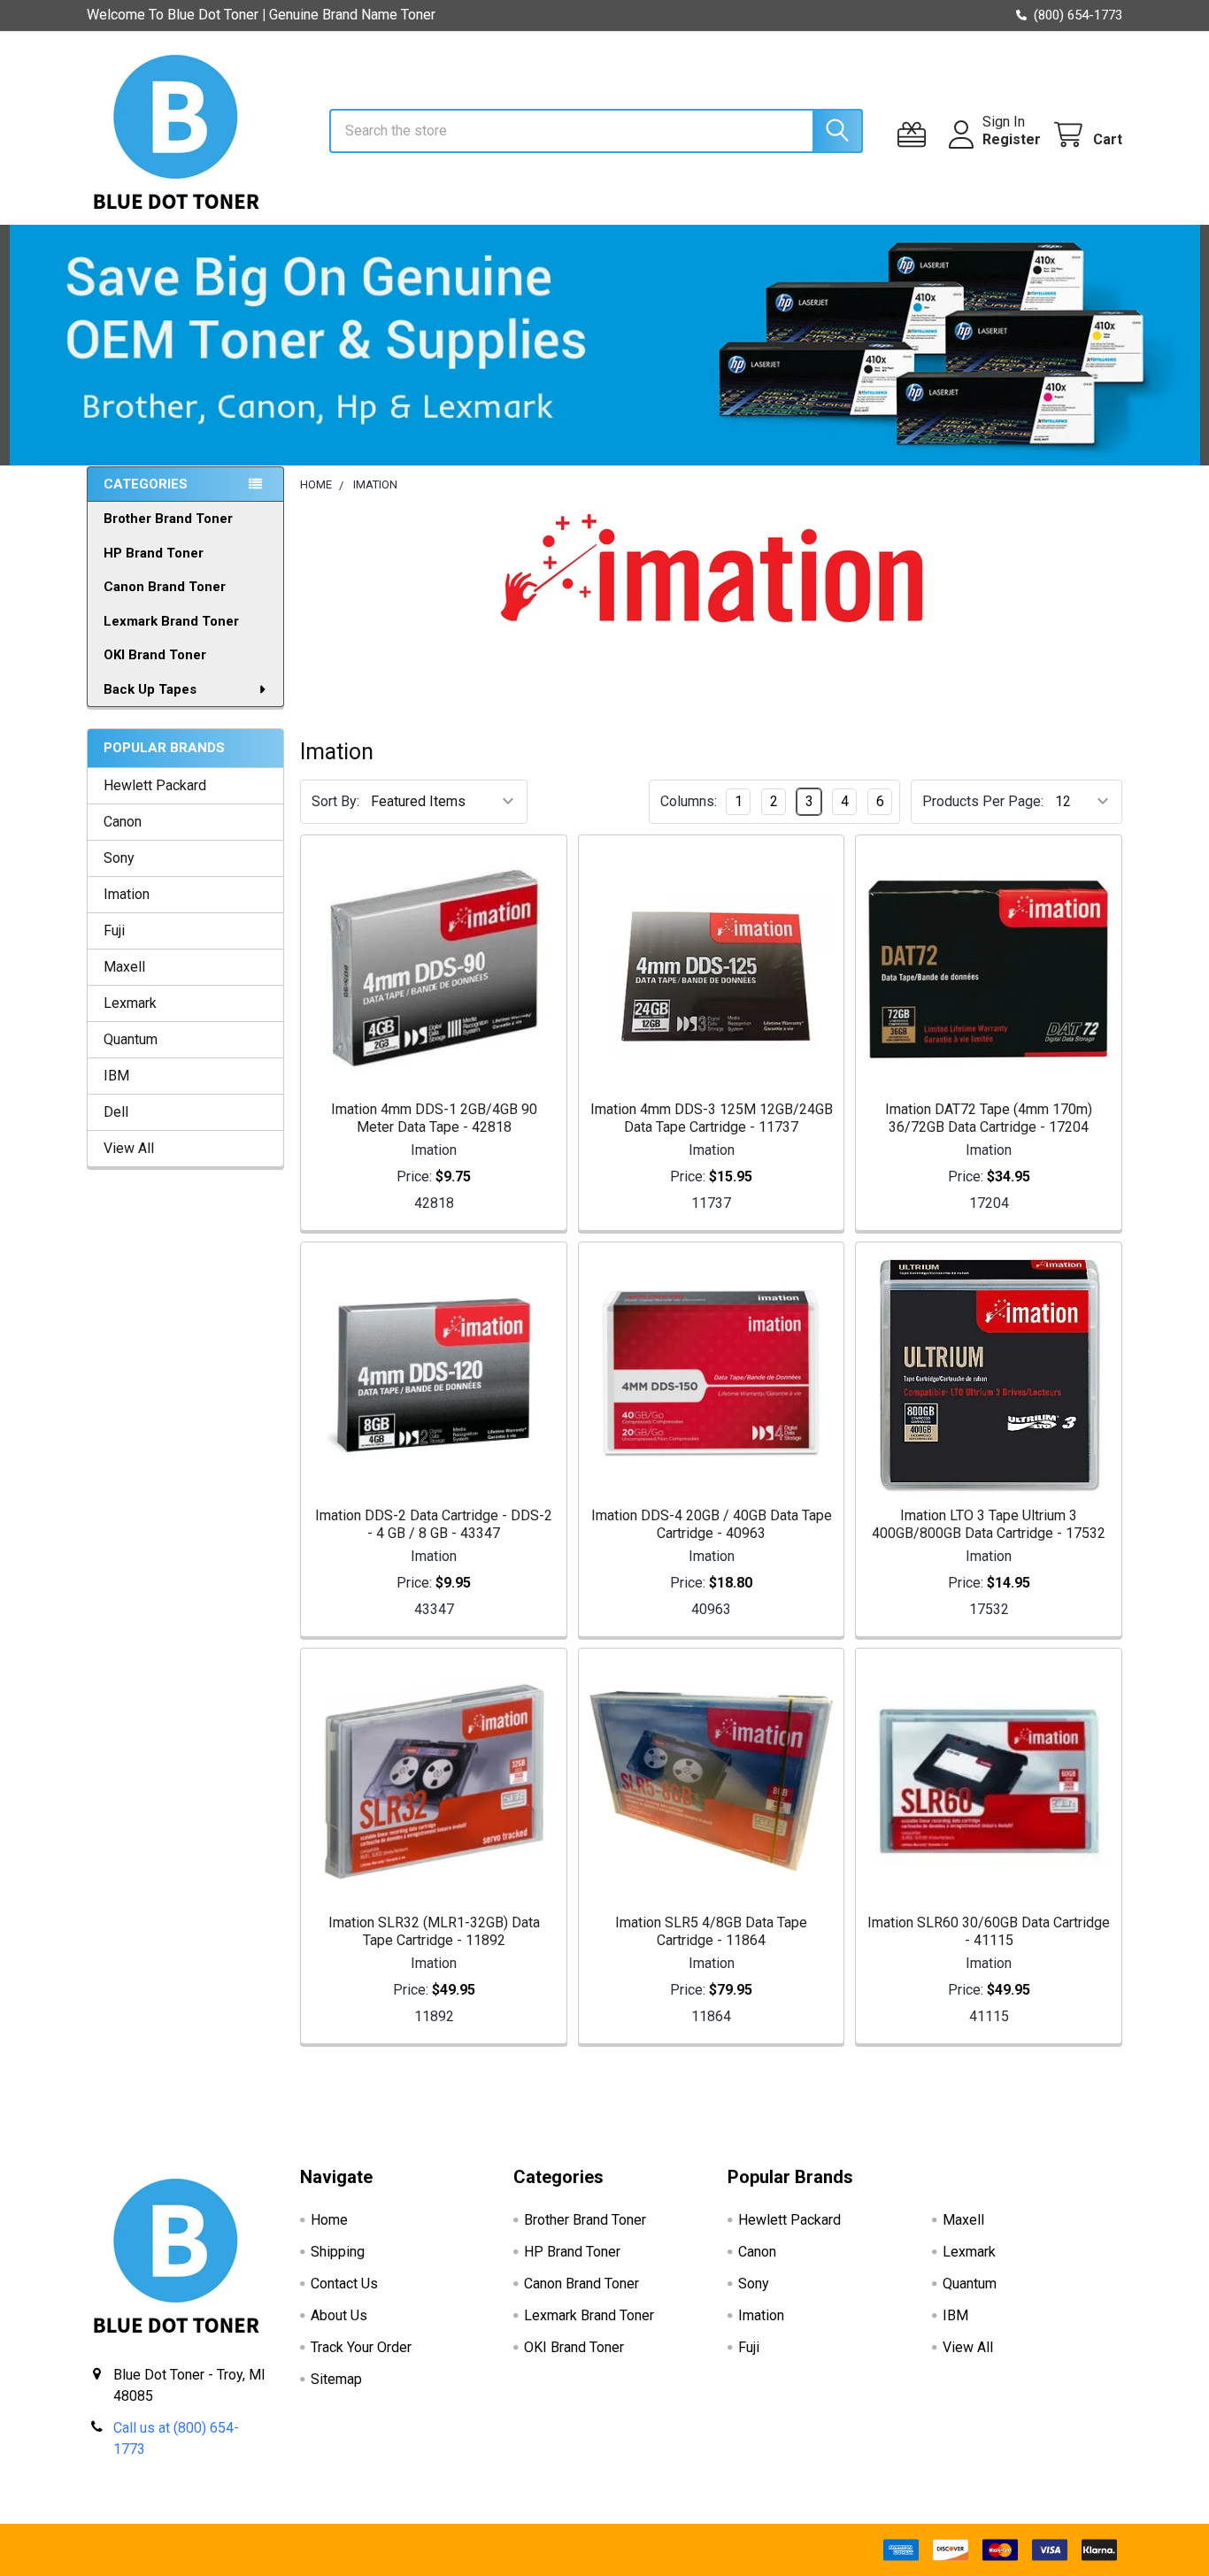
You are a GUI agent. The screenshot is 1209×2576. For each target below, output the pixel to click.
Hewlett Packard (155, 785)
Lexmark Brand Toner (171, 621)
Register (1012, 139)
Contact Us (344, 2284)
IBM (116, 1076)
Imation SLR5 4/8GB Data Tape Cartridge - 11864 (711, 1931)
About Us (339, 2315)
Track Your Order (361, 2347)
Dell (116, 1112)
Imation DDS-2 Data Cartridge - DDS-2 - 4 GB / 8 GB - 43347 (434, 1524)
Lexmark (130, 1003)
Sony (119, 858)
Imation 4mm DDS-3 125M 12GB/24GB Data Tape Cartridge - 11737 (712, 1118)
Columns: (689, 801)
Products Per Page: (983, 801)
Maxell (124, 967)
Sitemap (336, 2379)
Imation (127, 894)
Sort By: (335, 801)
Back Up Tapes (150, 689)
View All (129, 1148)
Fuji (114, 930)
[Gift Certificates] (916, 135)
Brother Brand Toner (168, 519)
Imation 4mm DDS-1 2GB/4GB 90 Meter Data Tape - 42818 (434, 1118)
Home (329, 2220)
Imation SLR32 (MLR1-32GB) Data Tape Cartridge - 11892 (434, 1931)
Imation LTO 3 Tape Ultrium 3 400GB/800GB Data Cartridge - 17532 (989, 1524)
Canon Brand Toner (165, 587)
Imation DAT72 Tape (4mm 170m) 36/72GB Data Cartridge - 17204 (989, 1118)
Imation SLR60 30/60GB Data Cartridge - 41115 (989, 1931)
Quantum (131, 1039)
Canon (123, 822)
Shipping (338, 2252)
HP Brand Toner (154, 553)
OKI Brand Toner (155, 655)
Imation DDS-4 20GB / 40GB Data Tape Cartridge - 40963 (712, 1524)
